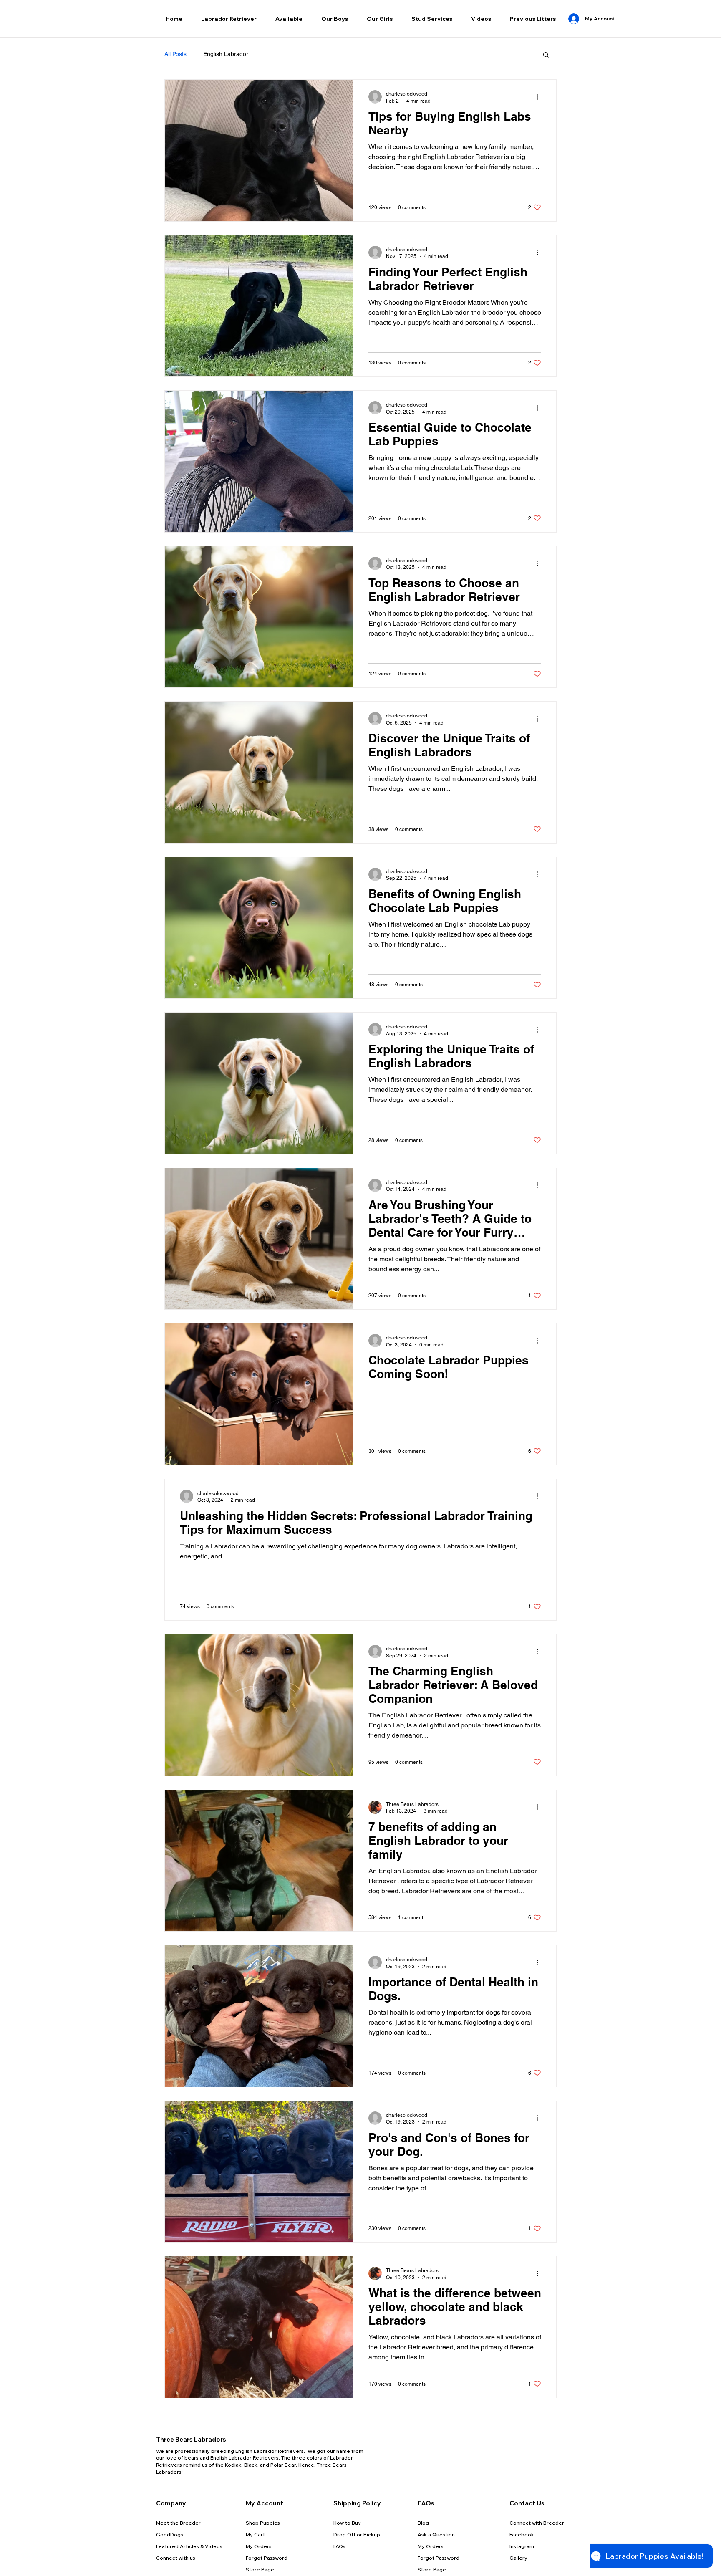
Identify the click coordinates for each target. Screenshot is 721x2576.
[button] (229, 19)
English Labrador (226, 54)
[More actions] (540, 97)
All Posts (175, 54)
